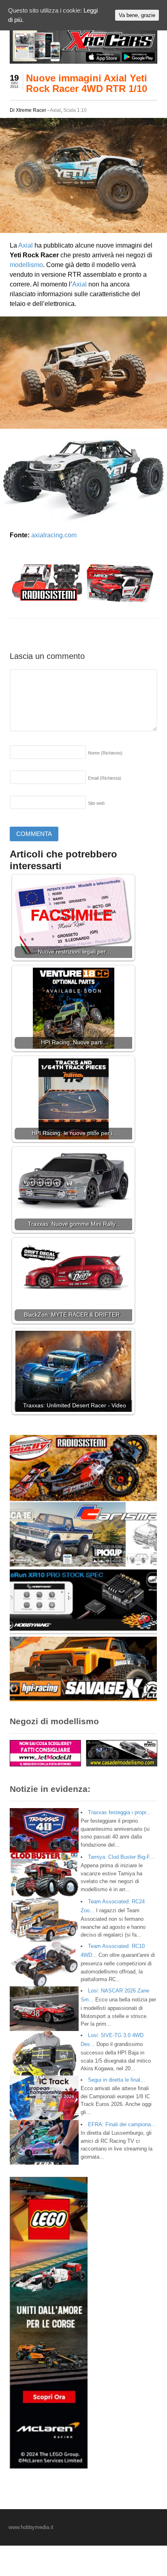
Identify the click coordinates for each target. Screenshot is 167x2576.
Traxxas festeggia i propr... (119, 1812)
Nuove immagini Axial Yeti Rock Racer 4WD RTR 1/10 (87, 83)
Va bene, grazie (137, 15)
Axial (55, 110)
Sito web (96, 803)
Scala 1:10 (75, 110)
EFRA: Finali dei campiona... (122, 2124)
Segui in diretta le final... (117, 2080)
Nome (105, 753)
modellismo (26, 265)
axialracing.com (54, 535)
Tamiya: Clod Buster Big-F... (121, 1857)
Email (105, 778)
